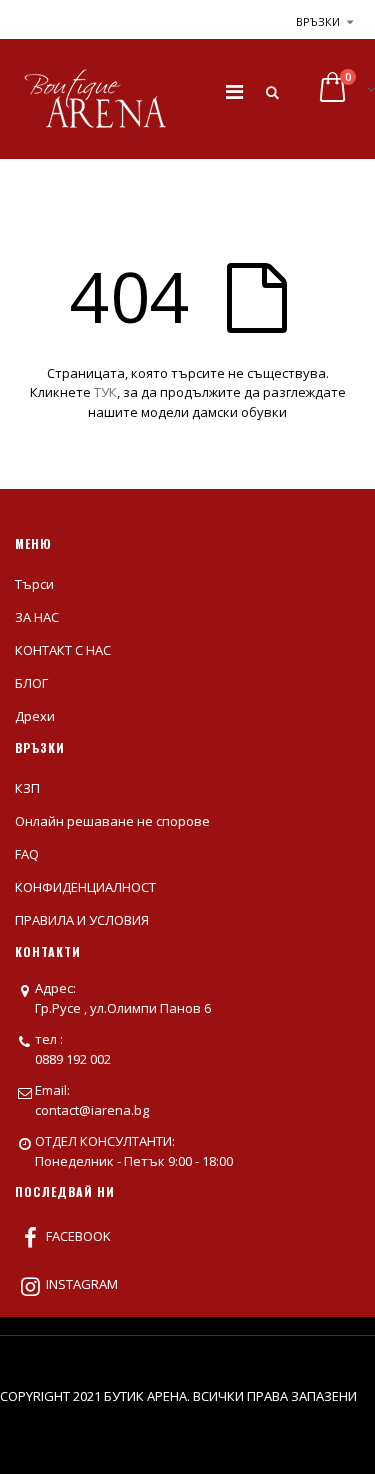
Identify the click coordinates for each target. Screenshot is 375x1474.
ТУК (105, 392)
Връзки (318, 21)
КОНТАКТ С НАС (63, 650)
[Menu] (234, 91)
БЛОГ (31, 683)
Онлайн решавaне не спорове (112, 821)
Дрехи (35, 716)
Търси (34, 584)
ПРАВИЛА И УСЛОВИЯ (82, 920)
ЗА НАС (37, 617)
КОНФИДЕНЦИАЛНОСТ (85, 887)
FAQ (27, 854)
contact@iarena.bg (92, 1110)
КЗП (27, 788)
